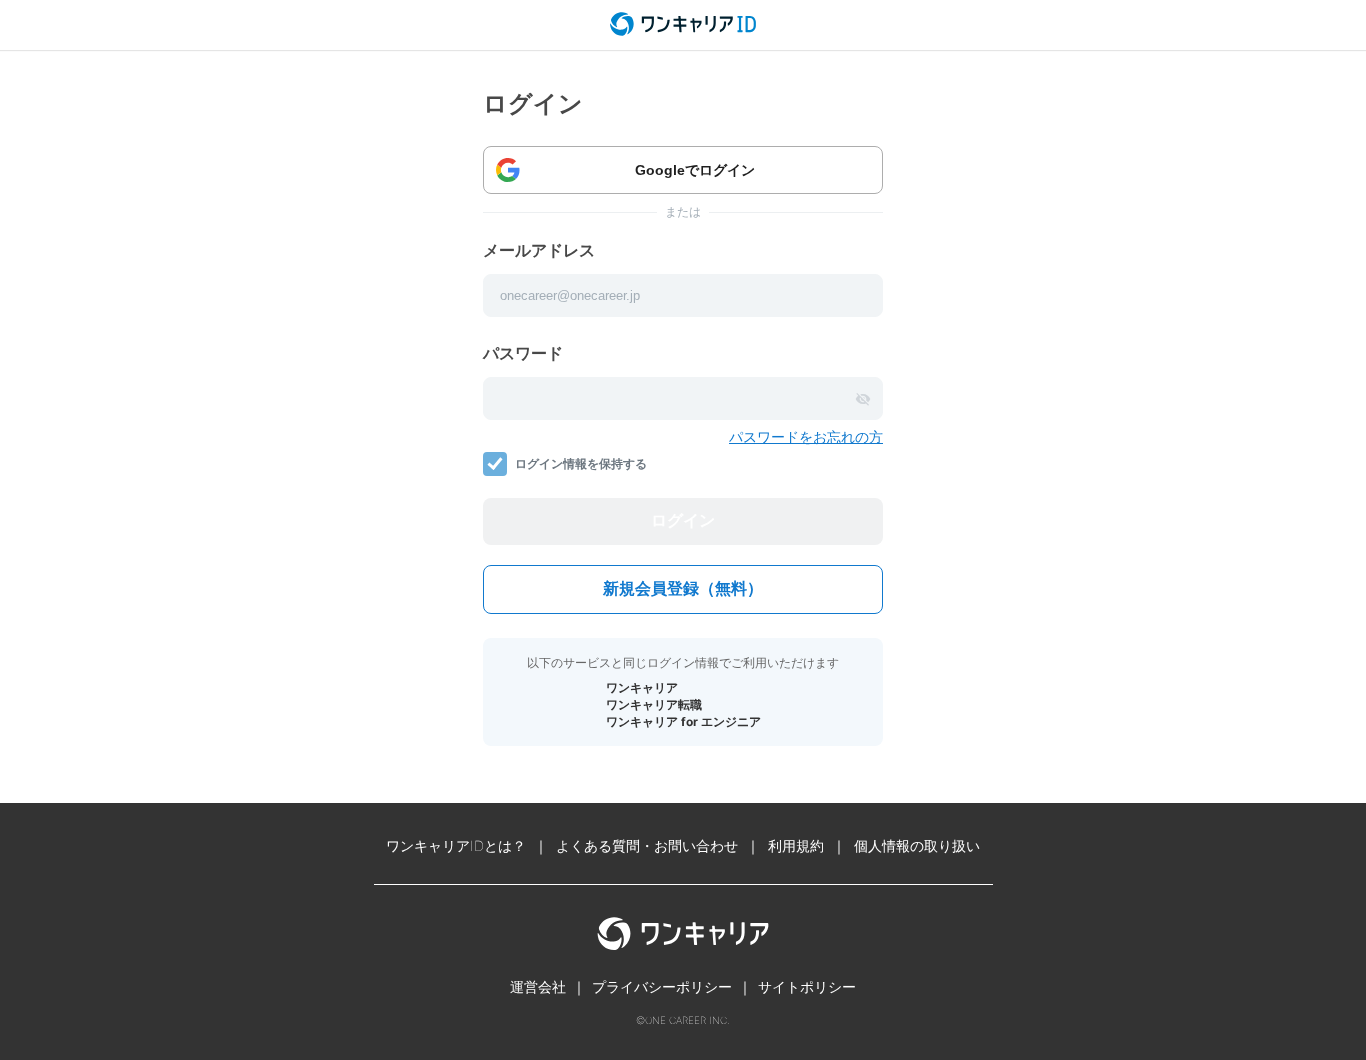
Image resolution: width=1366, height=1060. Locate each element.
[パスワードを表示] (863, 399)
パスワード (523, 353)
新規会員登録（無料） (683, 588)
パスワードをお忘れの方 (806, 436)
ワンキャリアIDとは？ (456, 845)
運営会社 (538, 986)
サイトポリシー (807, 986)
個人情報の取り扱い (917, 845)
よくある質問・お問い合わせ (647, 845)
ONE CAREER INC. (687, 1020)
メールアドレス (539, 250)
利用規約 (796, 845)
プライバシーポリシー (662, 986)
